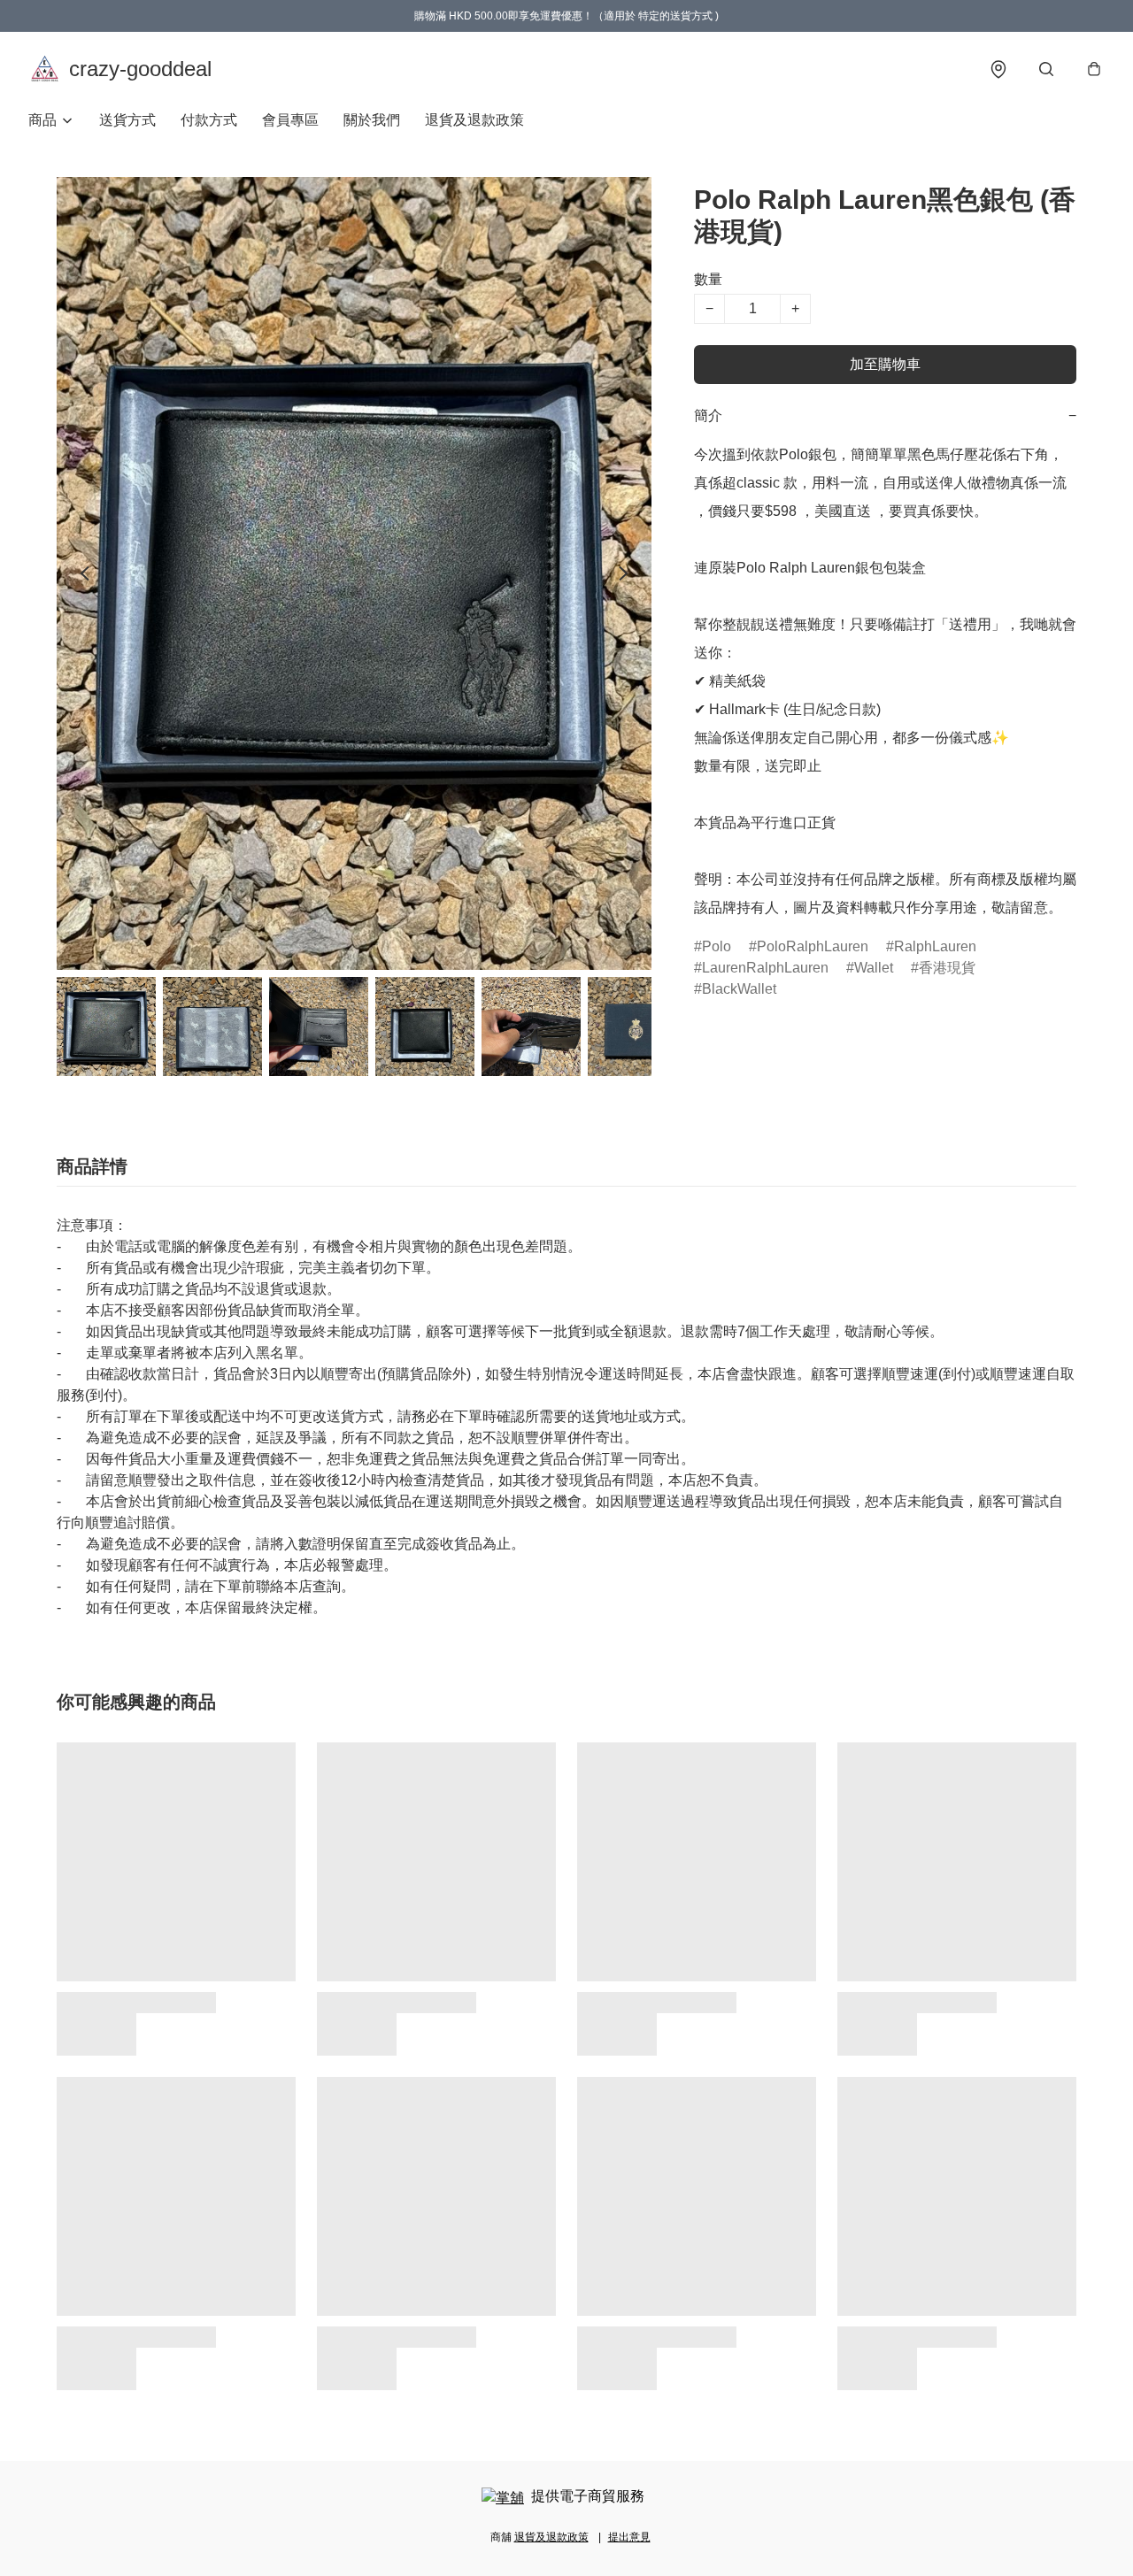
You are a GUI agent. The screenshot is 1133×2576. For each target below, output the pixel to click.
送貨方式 (127, 120)
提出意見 (629, 2537)
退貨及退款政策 (474, 120)
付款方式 (209, 120)
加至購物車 (885, 364)
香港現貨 (947, 968)
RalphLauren (935, 946)
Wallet (874, 968)
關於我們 (372, 120)
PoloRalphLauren (813, 946)
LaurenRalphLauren (765, 968)
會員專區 (290, 120)
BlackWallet (739, 989)
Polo (717, 946)
